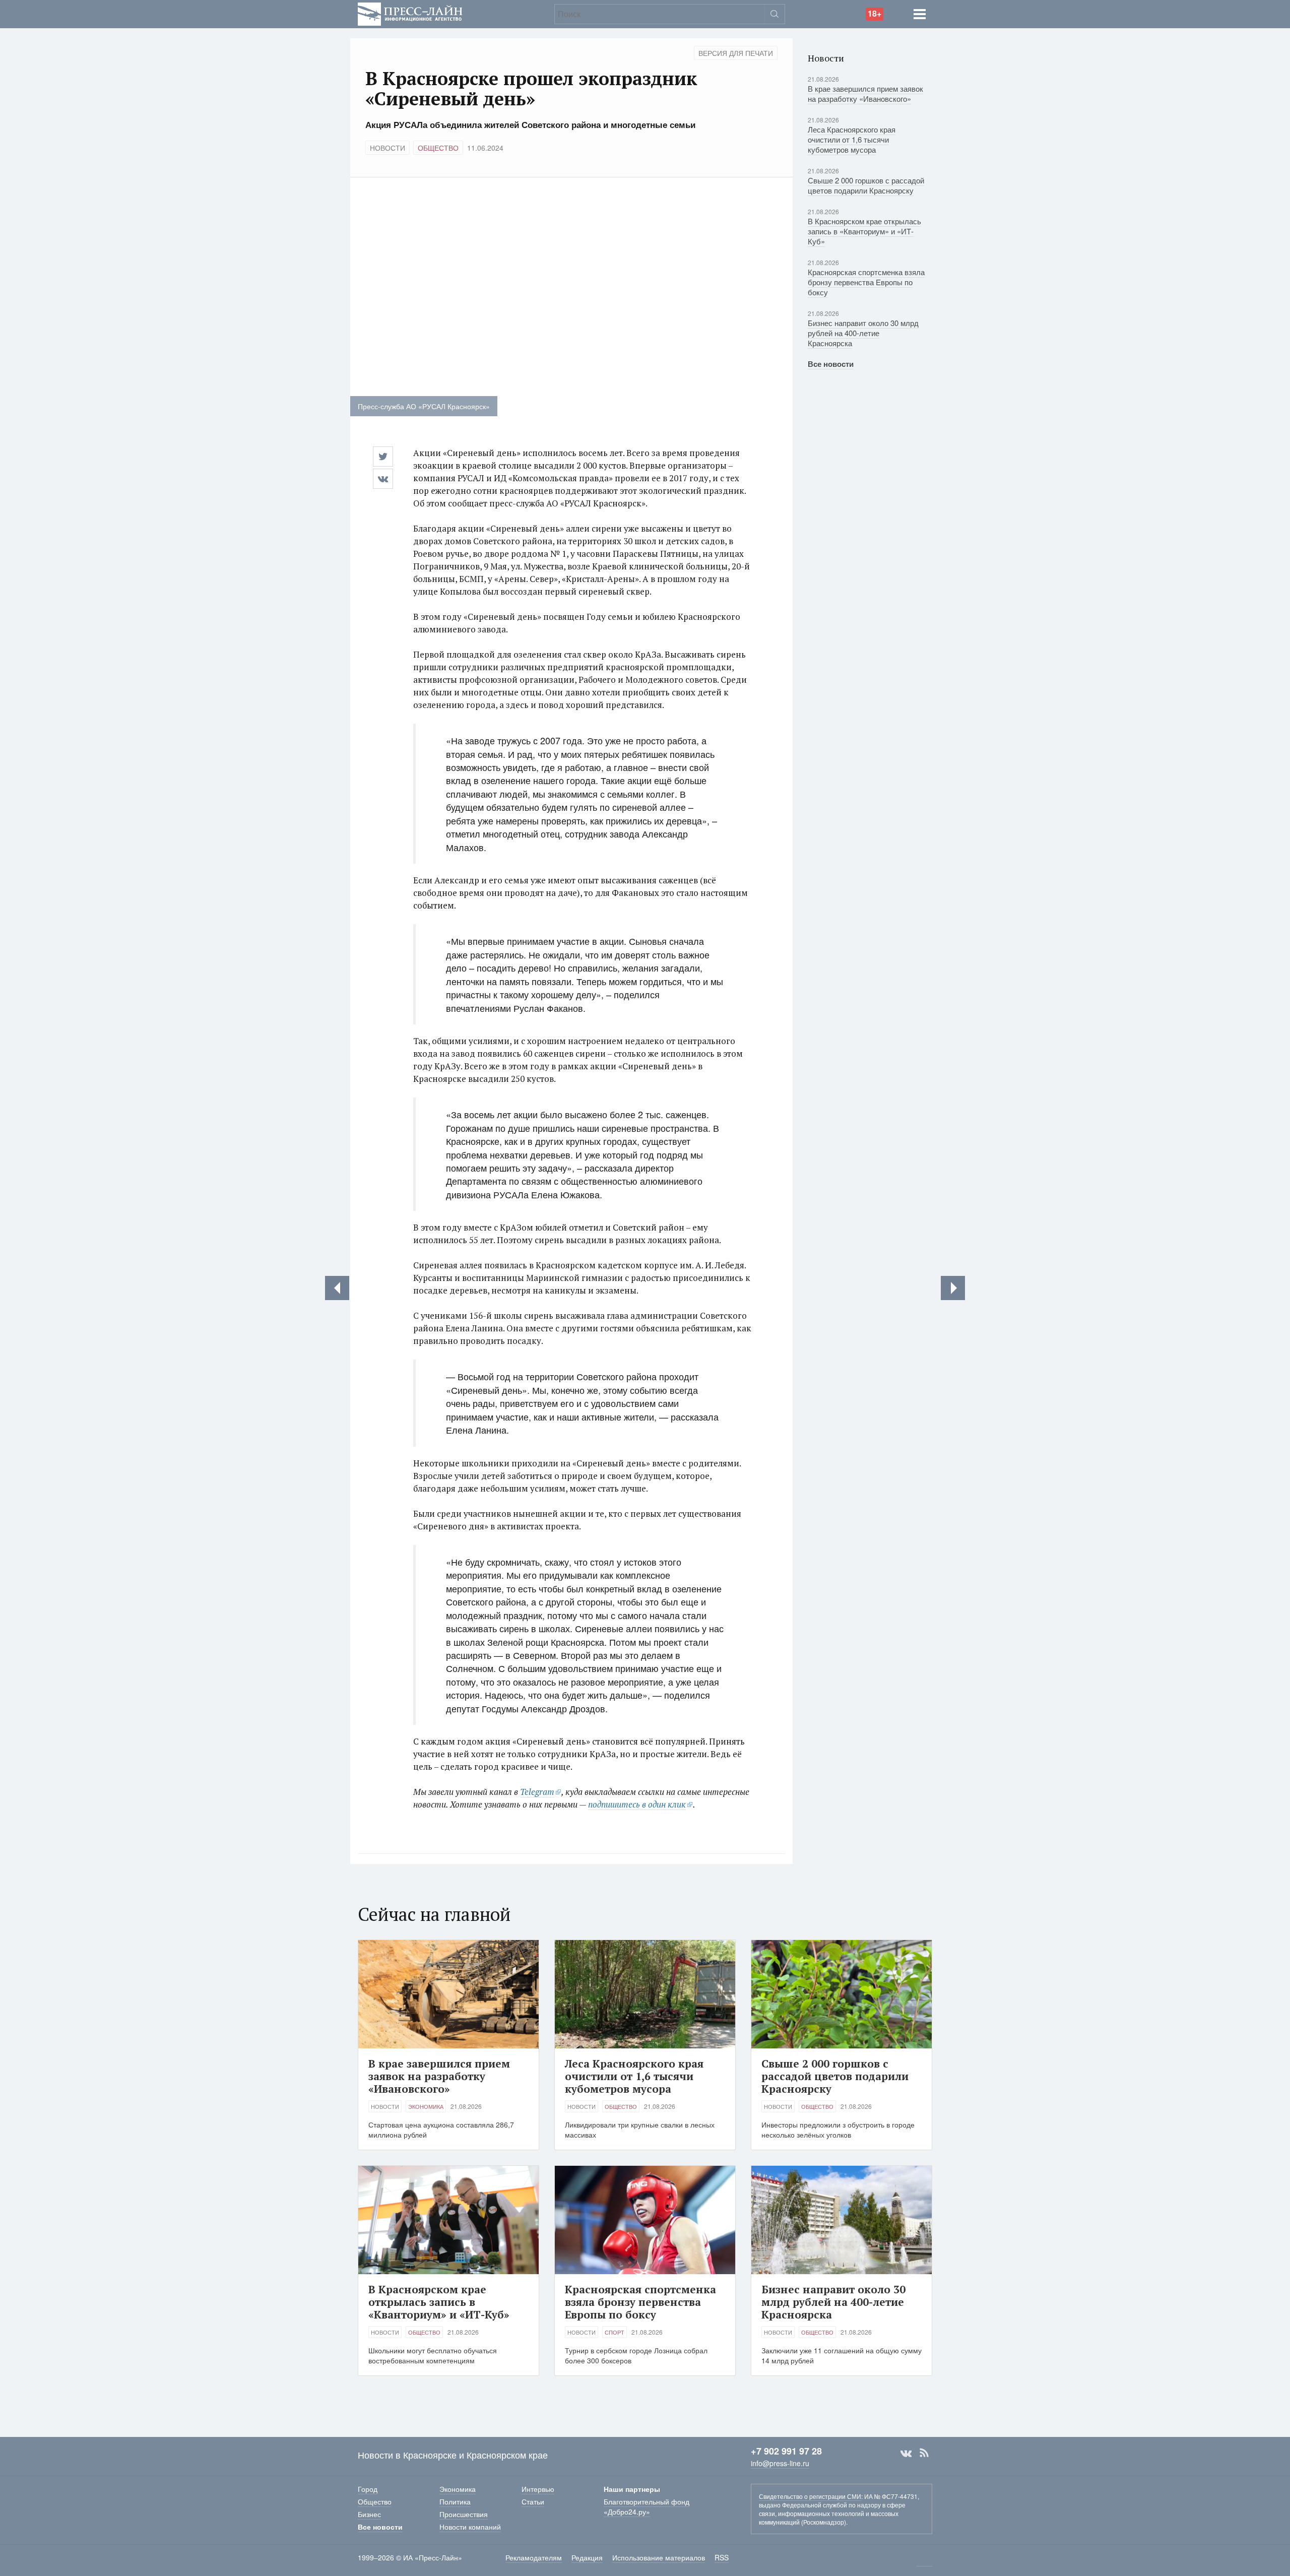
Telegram (537, 1792)
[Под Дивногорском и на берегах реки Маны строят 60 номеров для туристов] (337, 1288)
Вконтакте (906, 2453)
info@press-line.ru (780, 2463)
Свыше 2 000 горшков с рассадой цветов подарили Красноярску (866, 185)
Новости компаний (470, 2527)
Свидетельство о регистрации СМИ (810, 2496)
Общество (438, 148)
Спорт (615, 2332)
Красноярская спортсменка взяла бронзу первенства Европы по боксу (866, 282)
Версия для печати (736, 53)
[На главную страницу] (410, 13)
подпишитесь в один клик (637, 1804)
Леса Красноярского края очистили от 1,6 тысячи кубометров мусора (852, 139)
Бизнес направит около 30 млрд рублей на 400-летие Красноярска (863, 333)
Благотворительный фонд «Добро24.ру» (647, 2506)
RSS (924, 2453)
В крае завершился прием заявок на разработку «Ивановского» (865, 93)
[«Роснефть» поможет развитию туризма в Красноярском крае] (953, 1288)
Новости (388, 148)
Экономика (426, 2106)
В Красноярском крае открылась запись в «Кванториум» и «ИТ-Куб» (864, 231)
